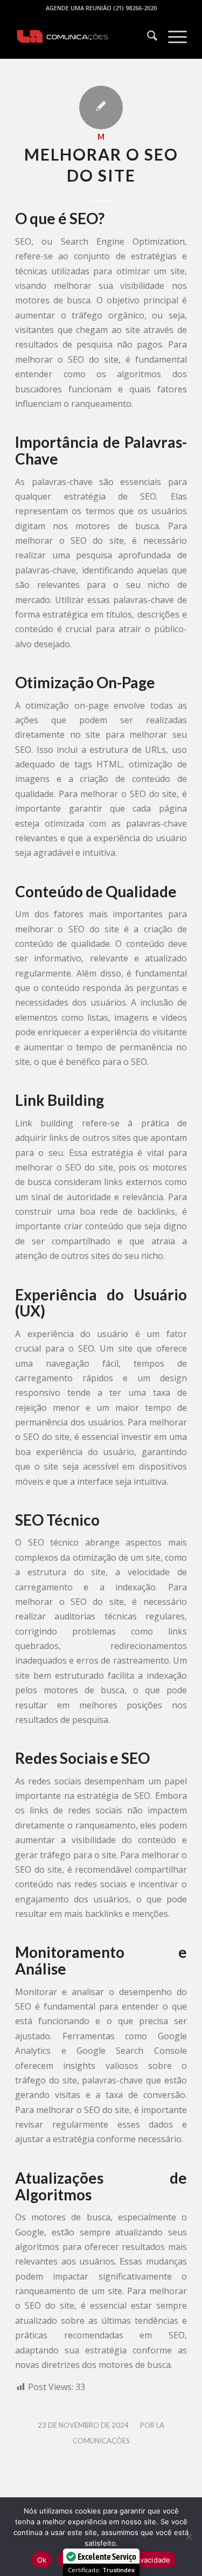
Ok (42, 2560)
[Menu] (172, 37)
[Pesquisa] (147, 37)
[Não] (189, 2537)
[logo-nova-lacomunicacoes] (84, 37)
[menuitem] (147, 37)
